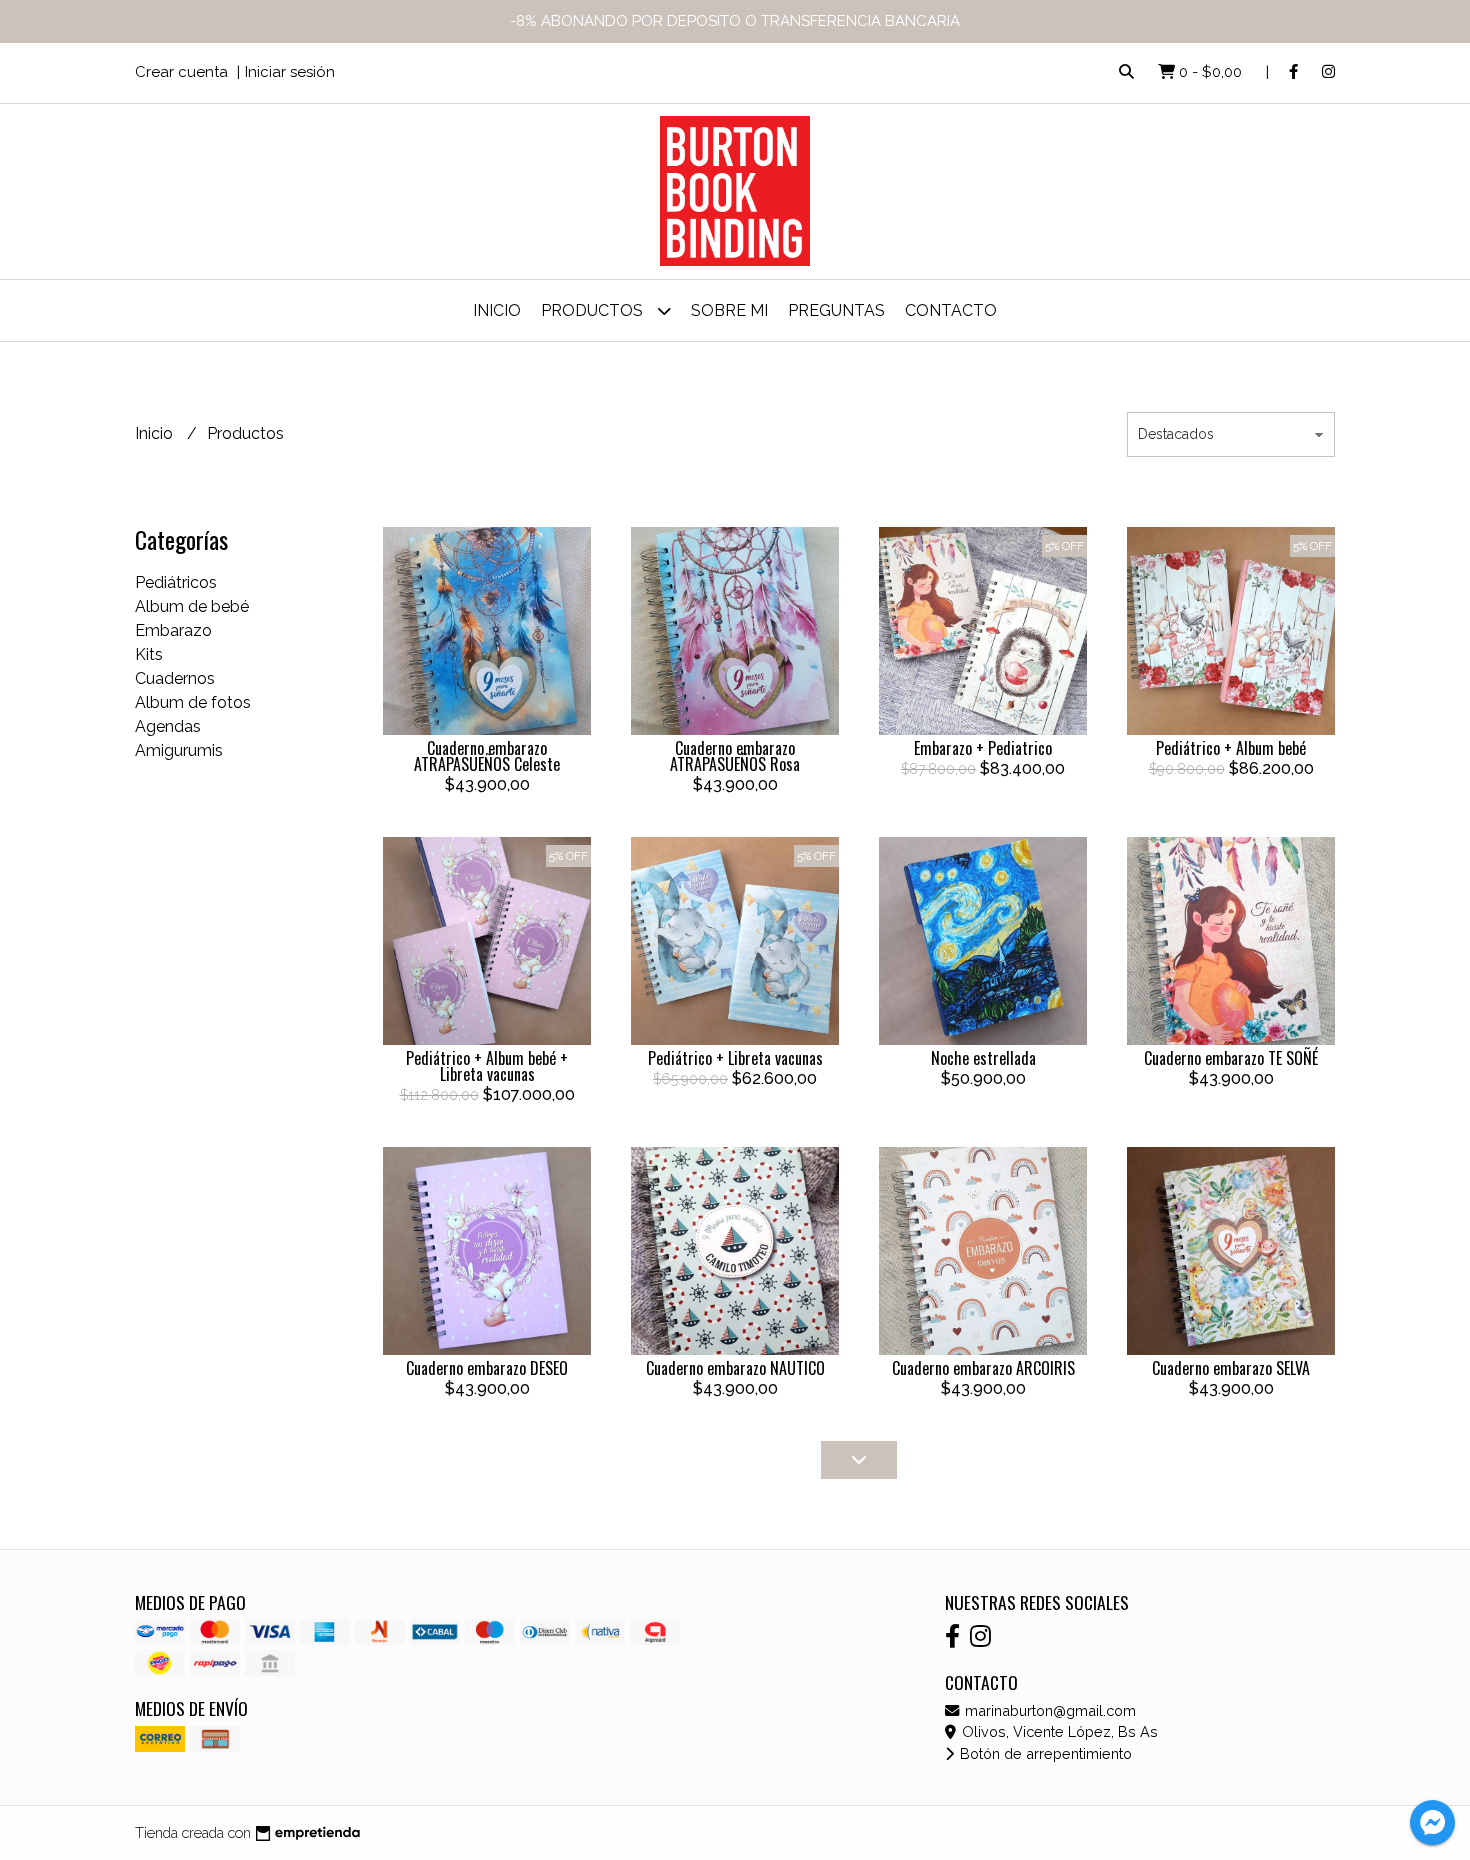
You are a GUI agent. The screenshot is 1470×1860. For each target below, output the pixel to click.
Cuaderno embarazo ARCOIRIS (983, 1368)
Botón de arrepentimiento (1044, 1753)
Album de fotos (193, 702)
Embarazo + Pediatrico (983, 748)
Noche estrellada (983, 1058)
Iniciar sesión (290, 72)
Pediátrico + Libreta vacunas (735, 1058)
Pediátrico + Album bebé (1231, 748)
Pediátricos (176, 582)
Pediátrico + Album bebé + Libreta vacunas (487, 1066)
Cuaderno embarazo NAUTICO (735, 1368)
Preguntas (836, 310)
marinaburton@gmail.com (1048, 1710)
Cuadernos (175, 678)
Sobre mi (729, 310)
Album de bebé (192, 606)
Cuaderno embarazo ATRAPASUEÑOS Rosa (735, 756)
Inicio (497, 310)
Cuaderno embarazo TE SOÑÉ (1231, 1058)
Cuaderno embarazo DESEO (487, 1368)
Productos (594, 310)
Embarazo (173, 630)
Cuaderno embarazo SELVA (1231, 1368)
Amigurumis (179, 750)
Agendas (168, 726)
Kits (149, 654)
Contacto (951, 310)
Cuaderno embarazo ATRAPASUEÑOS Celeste (487, 756)
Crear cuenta (181, 72)
